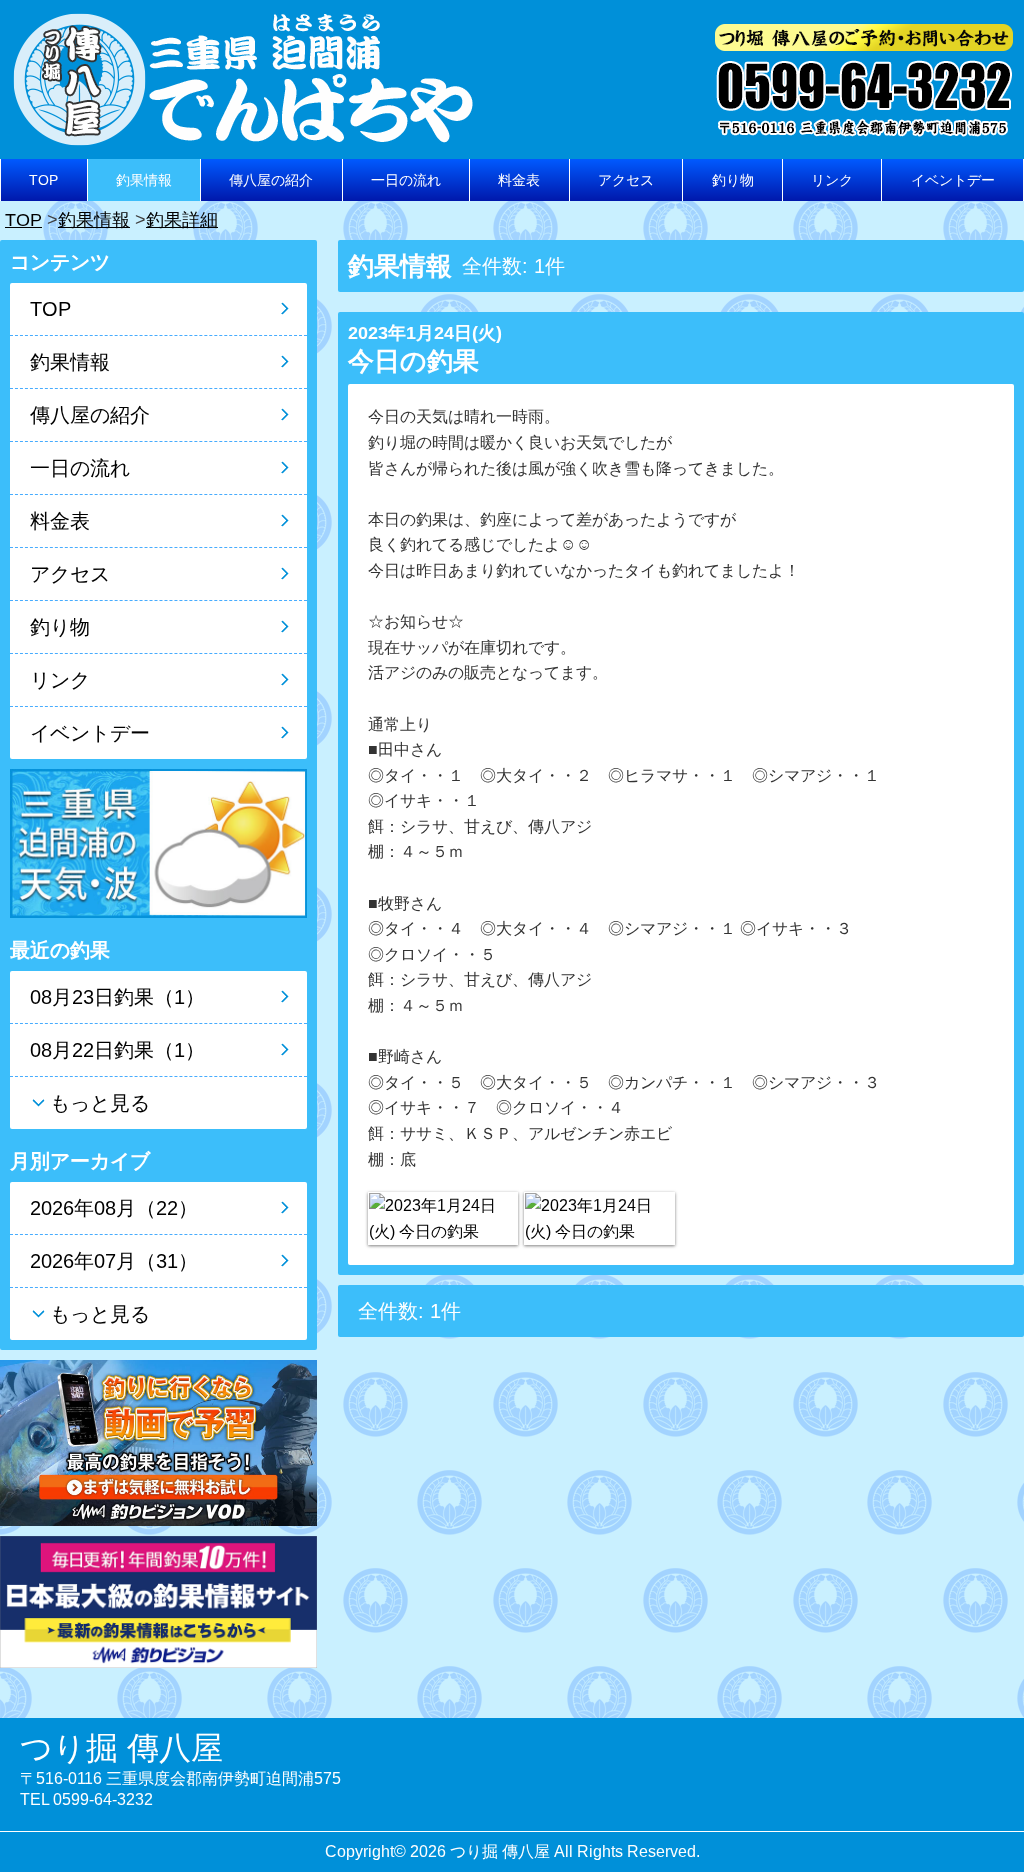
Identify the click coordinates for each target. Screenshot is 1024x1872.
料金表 (519, 180)
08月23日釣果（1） (117, 997)
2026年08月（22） (114, 1208)
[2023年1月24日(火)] (443, 1218)
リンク (832, 180)
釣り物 (733, 180)
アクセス (626, 180)
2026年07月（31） (114, 1261)
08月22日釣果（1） (117, 1050)
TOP (43, 180)
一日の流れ (406, 180)
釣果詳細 (182, 220)
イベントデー (953, 180)
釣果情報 (144, 180)
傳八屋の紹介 (271, 180)
